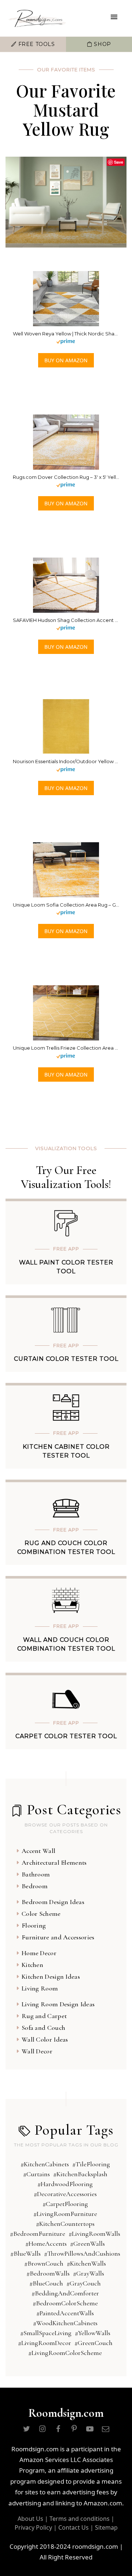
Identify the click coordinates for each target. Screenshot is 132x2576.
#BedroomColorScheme (65, 2303)
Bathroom (36, 1874)
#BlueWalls (25, 2253)
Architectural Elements (54, 1862)
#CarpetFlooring (65, 2204)
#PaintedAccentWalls (65, 2313)
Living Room (40, 1988)
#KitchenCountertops (65, 2224)
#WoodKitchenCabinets (65, 2323)
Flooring (34, 1925)
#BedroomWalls (48, 2273)
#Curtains (36, 2174)
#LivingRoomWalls (94, 2234)
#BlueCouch (46, 2283)
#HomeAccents (46, 2244)
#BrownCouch (44, 2263)
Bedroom (35, 1886)
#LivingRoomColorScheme (65, 2353)
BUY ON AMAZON (66, 360)
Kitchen (32, 1965)
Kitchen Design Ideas (51, 1977)
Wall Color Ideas (45, 2039)
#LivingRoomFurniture (65, 2214)
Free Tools (36, 44)
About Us (30, 2519)
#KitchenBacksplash (80, 2174)
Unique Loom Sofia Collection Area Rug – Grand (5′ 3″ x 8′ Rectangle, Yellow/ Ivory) (66, 905)
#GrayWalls (89, 2273)
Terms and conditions (80, 2519)
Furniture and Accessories (58, 1937)
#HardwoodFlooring (65, 2184)
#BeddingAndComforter (65, 2293)
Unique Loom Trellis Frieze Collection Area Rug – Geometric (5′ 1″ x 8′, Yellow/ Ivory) (66, 1048)
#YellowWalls (93, 2333)
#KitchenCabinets (45, 2164)
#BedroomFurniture (38, 2234)
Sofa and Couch (43, 2028)
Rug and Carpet (44, 2016)
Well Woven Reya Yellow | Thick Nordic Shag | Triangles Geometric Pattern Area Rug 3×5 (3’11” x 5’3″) (66, 334)
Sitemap (106, 2527)
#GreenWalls (87, 2244)
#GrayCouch (84, 2283)
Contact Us (74, 2527)
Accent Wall (38, 1851)
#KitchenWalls (86, 2263)
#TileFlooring (91, 2164)
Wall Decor (37, 2051)
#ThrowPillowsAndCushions (82, 2253)
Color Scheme (41, 1914)
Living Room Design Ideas (58, 2004)
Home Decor (39, 1953)
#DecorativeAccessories (65, 2194)
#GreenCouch (93, 2343)
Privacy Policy (33, 2527)
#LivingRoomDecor (45, 2343)
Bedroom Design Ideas (53, 1902)
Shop (102, 44)
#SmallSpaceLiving (46, 2333)
